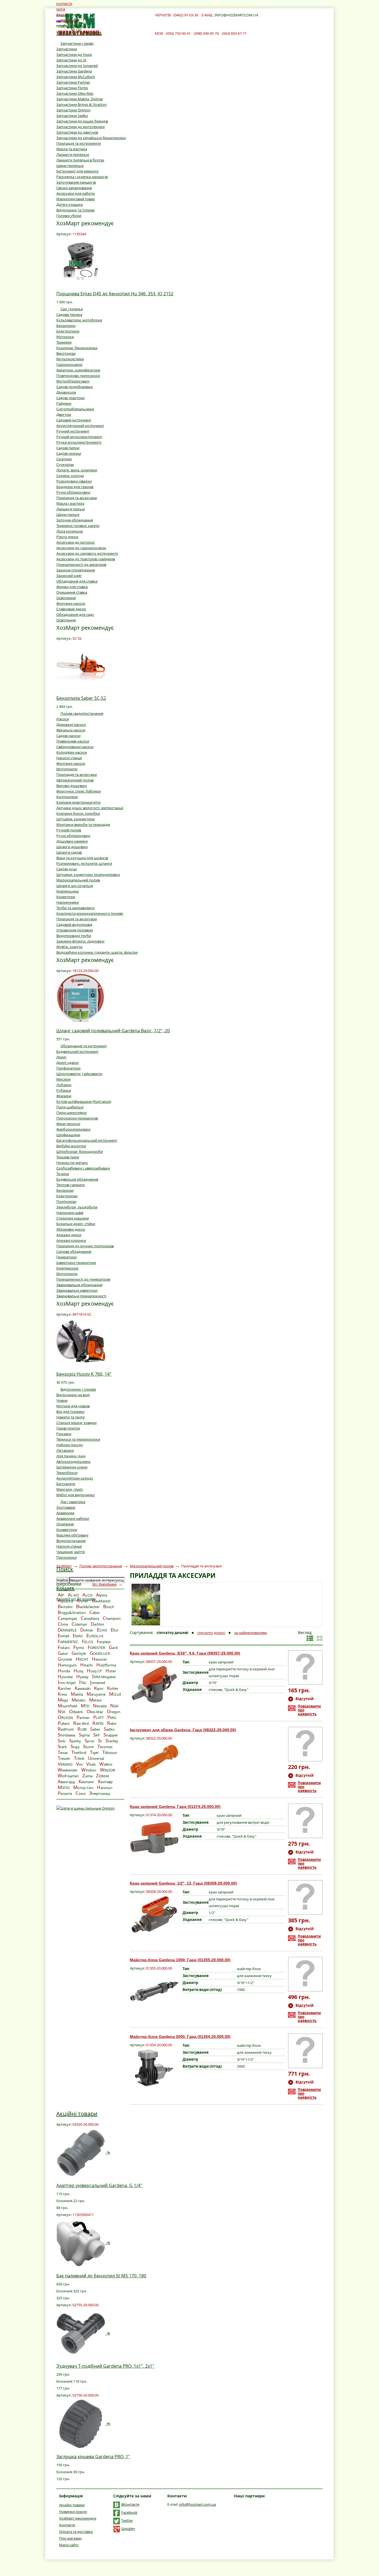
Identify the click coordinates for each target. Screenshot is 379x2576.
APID (98, 1723)
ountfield (67, 1706)
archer (64, 1688)
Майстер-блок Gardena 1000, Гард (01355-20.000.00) (180, 1960)
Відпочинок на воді (73, 1395)
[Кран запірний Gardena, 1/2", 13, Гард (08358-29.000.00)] (154, 1914)
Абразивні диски (71, 1229)
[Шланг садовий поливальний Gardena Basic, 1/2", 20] (81, 998)
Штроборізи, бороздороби (80, 1151)
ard (113, 1648)
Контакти (67, 2525)
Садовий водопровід (74, 925)
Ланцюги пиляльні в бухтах (80, 160)
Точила (63, 1174)
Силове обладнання (74, 1251)
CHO (102, 1630)
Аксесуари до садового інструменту (87, 553)
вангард (66, 1782)
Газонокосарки (69, 364)
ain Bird (81, 1723)
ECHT (82, 1659)
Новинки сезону (73, 2512)
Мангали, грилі (70, 1489)
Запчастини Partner (73, 82)
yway (82, 1677)
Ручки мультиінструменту (79, 442)
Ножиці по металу (72, 1163)
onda (64, 1671)
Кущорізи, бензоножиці (77, 348)
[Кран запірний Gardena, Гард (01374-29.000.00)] (154, 1838)
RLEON (65, 1718)
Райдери (64, 403)
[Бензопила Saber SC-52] (81, 665)
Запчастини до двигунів (77, 132)
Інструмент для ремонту (78, 171)
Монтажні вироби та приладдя (83, 824)
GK (114, 1706)
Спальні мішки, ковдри (76, 1423)
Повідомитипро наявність (309, 1710)
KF (97, 1735)
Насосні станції (69, 758)
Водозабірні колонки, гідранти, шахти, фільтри (97, 952)
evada (100, 1706)
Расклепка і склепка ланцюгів (82, 177)
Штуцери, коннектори (75, 819)
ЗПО (64, 1788)
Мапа (61, 9)
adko (109, 1729)
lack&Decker (88, 1607)
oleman (79, 1624)
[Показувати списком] (310, 1638)
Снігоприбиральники (75, 409)
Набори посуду (70, 1445)
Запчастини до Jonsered (77, 66)
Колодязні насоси (72, 752)
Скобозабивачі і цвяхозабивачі (83, 1168)
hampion (112, 1618)
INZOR (108, 1770)
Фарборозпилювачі (73, 1129)
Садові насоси (68, 736)
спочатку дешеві (172, 1633)
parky (75, 1741)
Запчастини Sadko (72, 116)
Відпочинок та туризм (75, 210)
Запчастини (67, 49)
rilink (79, 1758)
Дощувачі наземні (72, 841)
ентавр (105, 1782)
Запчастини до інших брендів (82, 121)
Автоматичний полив (75, 780)
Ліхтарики (65, 1450)
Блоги (62, 15)
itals (91, 1764)
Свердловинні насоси (75, 747)
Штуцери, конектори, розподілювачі (88, 875)
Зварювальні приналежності (81, 1296)
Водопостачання (71, 1541)
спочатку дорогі (211, 1633)
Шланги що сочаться (75, 886)
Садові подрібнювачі (74, 387)
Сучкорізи (65, 464)
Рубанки (64, 1090)
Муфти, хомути (69, 947)
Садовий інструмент (74, 420)
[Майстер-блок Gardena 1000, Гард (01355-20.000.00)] (154, 1991)
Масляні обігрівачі (72, 1535)
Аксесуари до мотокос (76, 542)
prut (89, 1741)
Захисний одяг (69, 576)
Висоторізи (66, 353)
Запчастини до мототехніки (80, 127)
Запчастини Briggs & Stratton (81, 104)
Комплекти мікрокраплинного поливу (90, 913)
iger (94, 1753)
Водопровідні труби (74, 936)
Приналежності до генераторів (83, 1279)
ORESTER (96, 1648)
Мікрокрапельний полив (78, 880)
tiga (75, 1747)
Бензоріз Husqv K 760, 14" (84, 1374)
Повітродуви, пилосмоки (78, 376)
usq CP (94, 1671)
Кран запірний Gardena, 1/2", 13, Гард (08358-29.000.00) (183, 1883)
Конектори (66, 897)
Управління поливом (75, 930)
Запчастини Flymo (72, 88)
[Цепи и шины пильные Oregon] (85, 1808)
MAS (78, 1636)
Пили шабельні (70, 1107)
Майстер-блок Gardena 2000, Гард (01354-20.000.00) (180, 2037)
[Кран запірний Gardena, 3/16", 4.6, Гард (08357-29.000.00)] (154, 1684)
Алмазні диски (69, 1235)
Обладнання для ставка (77, 581)
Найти (62, 1580)
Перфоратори (68, 1068)
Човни (62, 1400)
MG (112, 1718)
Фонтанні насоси (71, 603)
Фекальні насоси (71, 730)
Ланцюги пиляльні (73, 154)
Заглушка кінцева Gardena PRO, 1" (93, 2457)
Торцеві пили (68, 1157)
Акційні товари (77, 2114)
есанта (65, 1793)
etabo (79, 1700)
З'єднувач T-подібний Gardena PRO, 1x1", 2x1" (105, 2366)
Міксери (63, 1079)
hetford (79, 1753)
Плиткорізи (66, 1201)
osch (109, 1607)
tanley (112, 1741)
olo (62, 1741)
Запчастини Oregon (73, 110)
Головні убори (69, 216)
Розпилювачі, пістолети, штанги (84, 863)
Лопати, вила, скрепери (77, 470)
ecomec (105, 1747)
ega (63, 1700)
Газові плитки (68, 1428)
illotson (110, 1753)
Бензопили (66, 326)
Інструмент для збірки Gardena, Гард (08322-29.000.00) (183, 1730)
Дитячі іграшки (70, 204)
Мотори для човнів (73, 1406)
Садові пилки (68, 448)
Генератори (66, 1257)
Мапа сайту (69, 2545)
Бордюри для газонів (75, 487)
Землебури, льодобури (77, 1207)
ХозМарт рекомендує (78, 2518)
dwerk (76, 1712)
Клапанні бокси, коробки (78, 813)
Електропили (68, 331)
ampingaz (67, 1618)
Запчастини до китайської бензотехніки (91, 138)
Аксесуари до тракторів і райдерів (86, 559)
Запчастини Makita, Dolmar (80, 99)
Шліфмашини (68, 1135)
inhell (63, 1636)
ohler (113, 1688)
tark (62, 1747)
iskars (64, 1648)
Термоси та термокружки (78, 1439)
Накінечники (68, 902)
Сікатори (64, 459)
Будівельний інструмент (77, 1051)
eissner (99, 1659)
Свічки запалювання (74, 188)
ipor (99, 1688)
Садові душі (67, 869)
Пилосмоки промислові (77, 1118)
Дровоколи (66, 392)
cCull (115, 1694)
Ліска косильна (70, 531)
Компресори (67, 1268)
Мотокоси (65, 337)
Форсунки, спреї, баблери (79, 791)
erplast (104, 1642)
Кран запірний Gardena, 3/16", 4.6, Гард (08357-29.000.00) (185, 1653)
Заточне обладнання (75, 520)
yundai (65, 1677)
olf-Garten (68, 1776)
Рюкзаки (64, 1434)
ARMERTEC (68, 1642)
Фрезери (64, 1096)
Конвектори (67, 1530)
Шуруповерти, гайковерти (79, 1074)
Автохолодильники (73, 1461)
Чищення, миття (70, 1552)
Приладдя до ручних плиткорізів (85, 1246)
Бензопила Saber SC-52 (81, 698)
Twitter (127, 2520)
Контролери (67, 797)
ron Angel (67, 1683)
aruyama (96, 1694)
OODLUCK (100, 1653)
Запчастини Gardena (74, 71)
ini (79, 1764)
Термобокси (67, 1473)
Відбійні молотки (71, 1146)
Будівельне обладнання (77, 1179)
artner (83, 1718)
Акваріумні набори (73, 1518)
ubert (64, 1723)
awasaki (83, 1688)
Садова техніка (69, 314)
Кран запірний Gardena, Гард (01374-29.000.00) (175, 1807)
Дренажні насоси (71, 724)
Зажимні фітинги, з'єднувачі (80, 941)
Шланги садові (69, 852)
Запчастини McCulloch (76, 77)
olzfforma (106, 1665)
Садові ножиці (69, 453)
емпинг (86, 1782)
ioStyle (79, 1653)
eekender (68, 1770)
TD (85, 1706)
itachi (86, 1665)
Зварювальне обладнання (79, 1285)
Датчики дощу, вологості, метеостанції (90, 808)
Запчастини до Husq (74, 54)
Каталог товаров (79, 33)
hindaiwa (66, 1735)
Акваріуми (65, 1513)
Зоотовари (66, 1507)
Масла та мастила (72, 149)
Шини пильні (68, 514)
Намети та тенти (70, 1417)
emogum (67, 1665)
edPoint (66, 1729)
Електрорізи (67, 1196)
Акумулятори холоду (75, 1478)
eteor (96, 1700)
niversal (96, 1758)
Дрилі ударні (67, 1063)
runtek (65, 1659)
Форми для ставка (72, 587)
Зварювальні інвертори (77, 1290)
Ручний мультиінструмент (79, 437)
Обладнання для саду (75, 614)
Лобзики (64, 1085)
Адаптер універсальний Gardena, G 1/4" (99, 2185)
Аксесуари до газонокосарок (81, 548)
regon (114, 1712)
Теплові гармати (70, 1185)
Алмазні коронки (71, 1240)
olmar (87, 1630)
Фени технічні (68, 1124)
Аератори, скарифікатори (78, 370)
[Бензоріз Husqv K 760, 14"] (81, 1341)
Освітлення (66, 598)
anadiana (90, 1618)
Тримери (64, 342)
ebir (112, 1723)
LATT (98, 1718)
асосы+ (105, 1788)
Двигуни (64, 414)
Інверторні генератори (76, 1263)
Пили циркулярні (71, 1113)
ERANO (65, 1764)
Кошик (65, 1588)
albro (106, 1764)
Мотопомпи (67, 769)
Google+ (128, 2528)
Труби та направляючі (75, 908)
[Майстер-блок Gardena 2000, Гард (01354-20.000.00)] (154, 2068)
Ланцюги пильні (71, 509)
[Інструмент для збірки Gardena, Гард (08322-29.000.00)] (154, 1761)
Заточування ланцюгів (76, 182)
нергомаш (100, 1793)
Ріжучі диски (67, 537)
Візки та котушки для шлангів (82, 858)
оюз (80, 1793)
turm (88, 1747)
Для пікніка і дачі (71, 1456)
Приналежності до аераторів (81, 564)
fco (114, 1630)
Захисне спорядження (76, 570)
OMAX (103, 1776)
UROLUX (95, 1636)
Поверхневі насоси (73, 741)
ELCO (88, 1642)
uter (111, 1671)
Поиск (65, 1569)
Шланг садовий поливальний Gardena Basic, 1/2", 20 (113, 1031)
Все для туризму (70, 1411)
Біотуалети (66, 1484)
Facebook (129, 2512)
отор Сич (83, 1788)
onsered (98, 1683)
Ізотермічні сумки (72, 1467)
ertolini (65, 1607)
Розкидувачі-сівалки (74, 481)
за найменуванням (251, 1633)
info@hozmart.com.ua (197, 2504)
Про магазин (70, 2538)
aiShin (97, 1624)
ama (87, 1776)
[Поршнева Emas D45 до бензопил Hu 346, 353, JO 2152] (81, 261)
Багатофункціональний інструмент (87, 1140)
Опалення (65, 1524)
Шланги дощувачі (72, 847)
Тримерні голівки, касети (78, 526)
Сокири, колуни (70, 476)
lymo (79, 1648)
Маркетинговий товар (76, 199)
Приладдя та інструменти (79, 143)
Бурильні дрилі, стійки (76, 1224)
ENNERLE (67, 1630)
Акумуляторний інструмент (80, 426)
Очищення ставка (72, 592)
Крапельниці (68, 891)
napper (111, 1735)
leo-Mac (95, 1712)
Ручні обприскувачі (73, 492)
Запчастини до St (71, 60)
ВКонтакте (130, 2504)
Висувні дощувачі (72, 786)
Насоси (63, 719)
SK (62, 1712)
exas (63, 1753)
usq (78, 1671)
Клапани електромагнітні (78, 802)
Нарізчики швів (70, 1213)
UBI (82, 1729)
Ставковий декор (71, 609)
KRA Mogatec (104, 1677)
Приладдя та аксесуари (77, 498)
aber (95, 1613)
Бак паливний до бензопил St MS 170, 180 (101, 2276)
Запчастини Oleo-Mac (75, 93)
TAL (83, 1683)
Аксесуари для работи (75, 193)
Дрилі (61, 1057)
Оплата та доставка (76, 2532)
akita (77, 1694)
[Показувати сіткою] (320, 1638)
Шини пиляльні (70, 166)
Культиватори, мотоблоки (79, 320)
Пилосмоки (66, 1557)
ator (63, 1653)
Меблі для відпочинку (76, 1495)
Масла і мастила (70, 503)
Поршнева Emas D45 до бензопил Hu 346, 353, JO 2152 (115, 294)
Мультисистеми (70, 359)
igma (84, 1735)
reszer (64, 1758)
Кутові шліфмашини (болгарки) (84, 1101)
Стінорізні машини (73, 1218)
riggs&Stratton (72, 1613)
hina (63, 1624)
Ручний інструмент (73, 431)
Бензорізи (65, 1190)
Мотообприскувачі (73, 381)
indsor (89, 1770)
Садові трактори (70, 398)
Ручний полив (69, 830)
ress (62, 1694)
